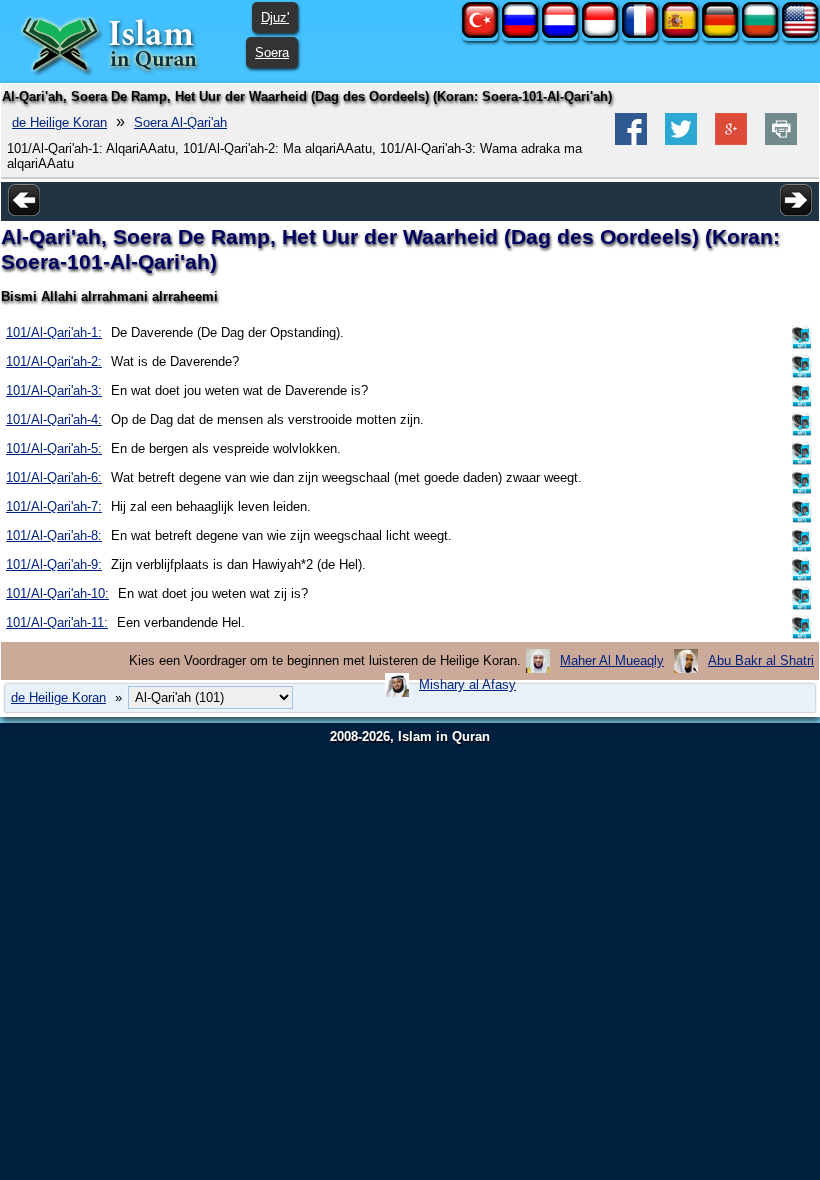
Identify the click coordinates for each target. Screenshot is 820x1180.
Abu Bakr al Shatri (761, 660)
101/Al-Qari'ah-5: (54, 448)
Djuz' (275, 17)
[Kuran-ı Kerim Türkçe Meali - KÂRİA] (480, 33)
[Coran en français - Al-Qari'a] (640, 33)
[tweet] (681, 140)
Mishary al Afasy (467, 684)
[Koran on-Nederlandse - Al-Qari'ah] (560, 33)
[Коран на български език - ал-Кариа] (760, 33)
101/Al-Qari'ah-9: (54, 564)
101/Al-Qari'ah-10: (57, 593)
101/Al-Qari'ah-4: (54, 419)
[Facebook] (631, 140)
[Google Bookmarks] (731, 140)
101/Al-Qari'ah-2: (54, 361)
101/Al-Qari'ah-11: (57, 622)
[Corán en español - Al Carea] (680, 33)
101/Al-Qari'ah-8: (54, 535)
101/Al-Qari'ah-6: (54, 477)
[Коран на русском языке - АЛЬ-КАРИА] (520, 33)
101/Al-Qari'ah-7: (54, 506)
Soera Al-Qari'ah (180, 122)
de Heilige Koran (59, 122)
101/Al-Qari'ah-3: (54, 390)
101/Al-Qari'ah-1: (54, 332)
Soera (272, 52)
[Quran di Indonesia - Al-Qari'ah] (600, 33)
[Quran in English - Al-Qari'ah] (800, 33)
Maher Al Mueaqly (612, 660)
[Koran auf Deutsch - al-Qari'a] (720, 33)
